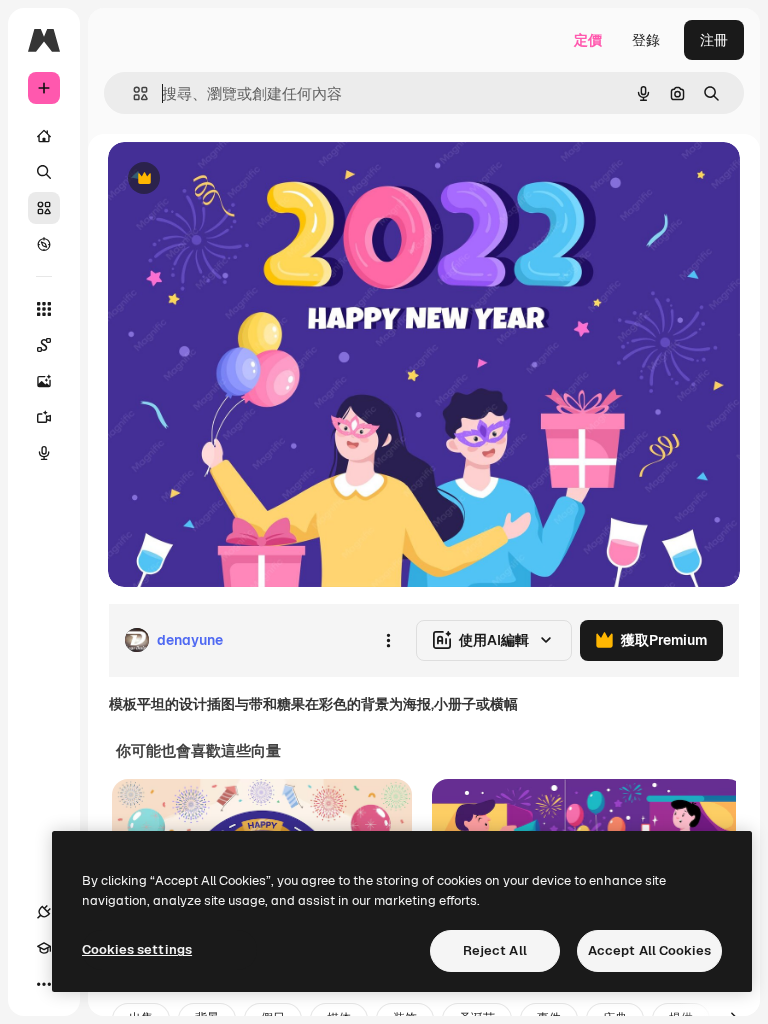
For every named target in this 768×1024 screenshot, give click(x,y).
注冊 (714, 40)
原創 (223, 179)
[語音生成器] (44, 453)
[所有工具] (44, 309)
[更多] (44, 984)
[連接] (44, 912)
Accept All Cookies (649, 950)
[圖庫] (44, 208)
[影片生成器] (44, 417)
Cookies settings (137, 949)
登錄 (646, 40)
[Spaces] (44, 345)
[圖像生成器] (44, 381)
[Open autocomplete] (132, 93)
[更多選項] (388, 640)
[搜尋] (44, 172)
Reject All (495, 950)
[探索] (44, 244)
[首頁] (44, 136)
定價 (588, 40)
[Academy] (44, 948)
